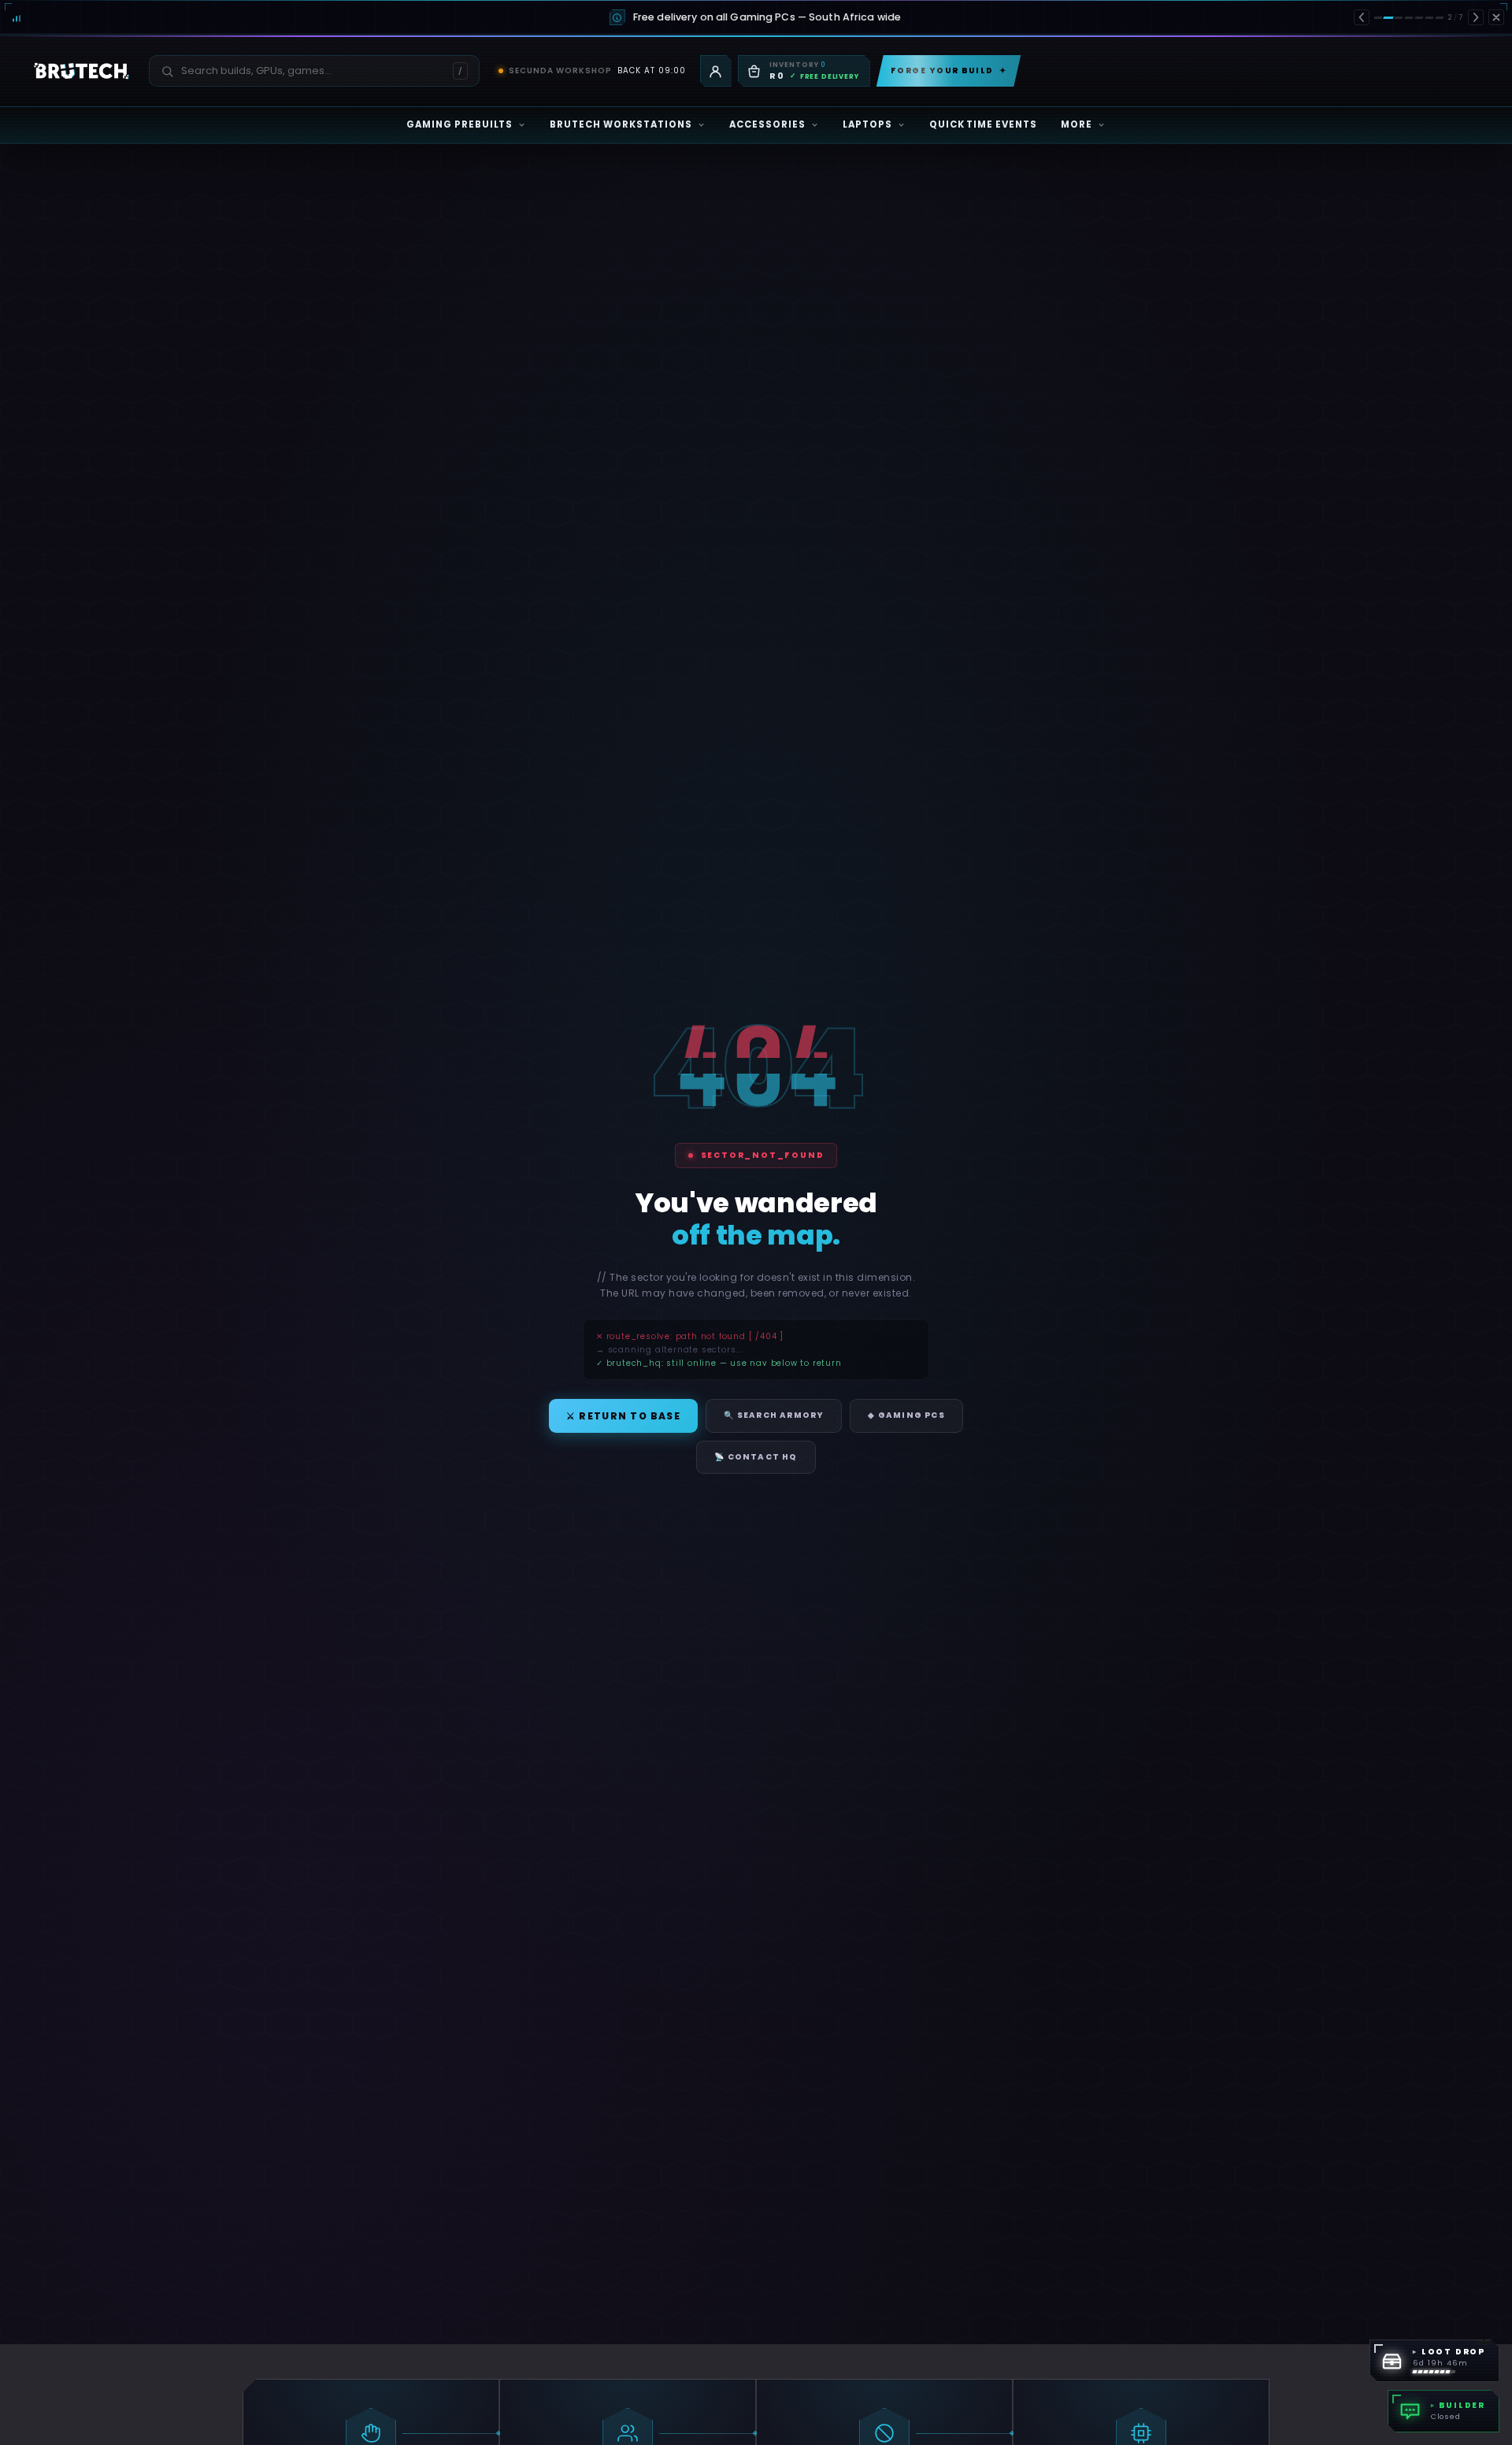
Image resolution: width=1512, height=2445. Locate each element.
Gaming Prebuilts (460, 124)
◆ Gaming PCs (906, 1415)
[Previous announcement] (1362, 17)
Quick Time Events (984, 124)
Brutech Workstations (621, 124)
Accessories (767, 124)
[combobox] (305, 71)
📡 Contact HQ (756, 1457)
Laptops (867, 124)
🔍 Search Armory (774, 1415)
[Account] (716, 71)
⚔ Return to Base (623, 1416)
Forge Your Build (949, 70)
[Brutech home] (82, 71)
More (1077, 124)
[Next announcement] (1476, 17)
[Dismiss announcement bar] (1496, 17)
